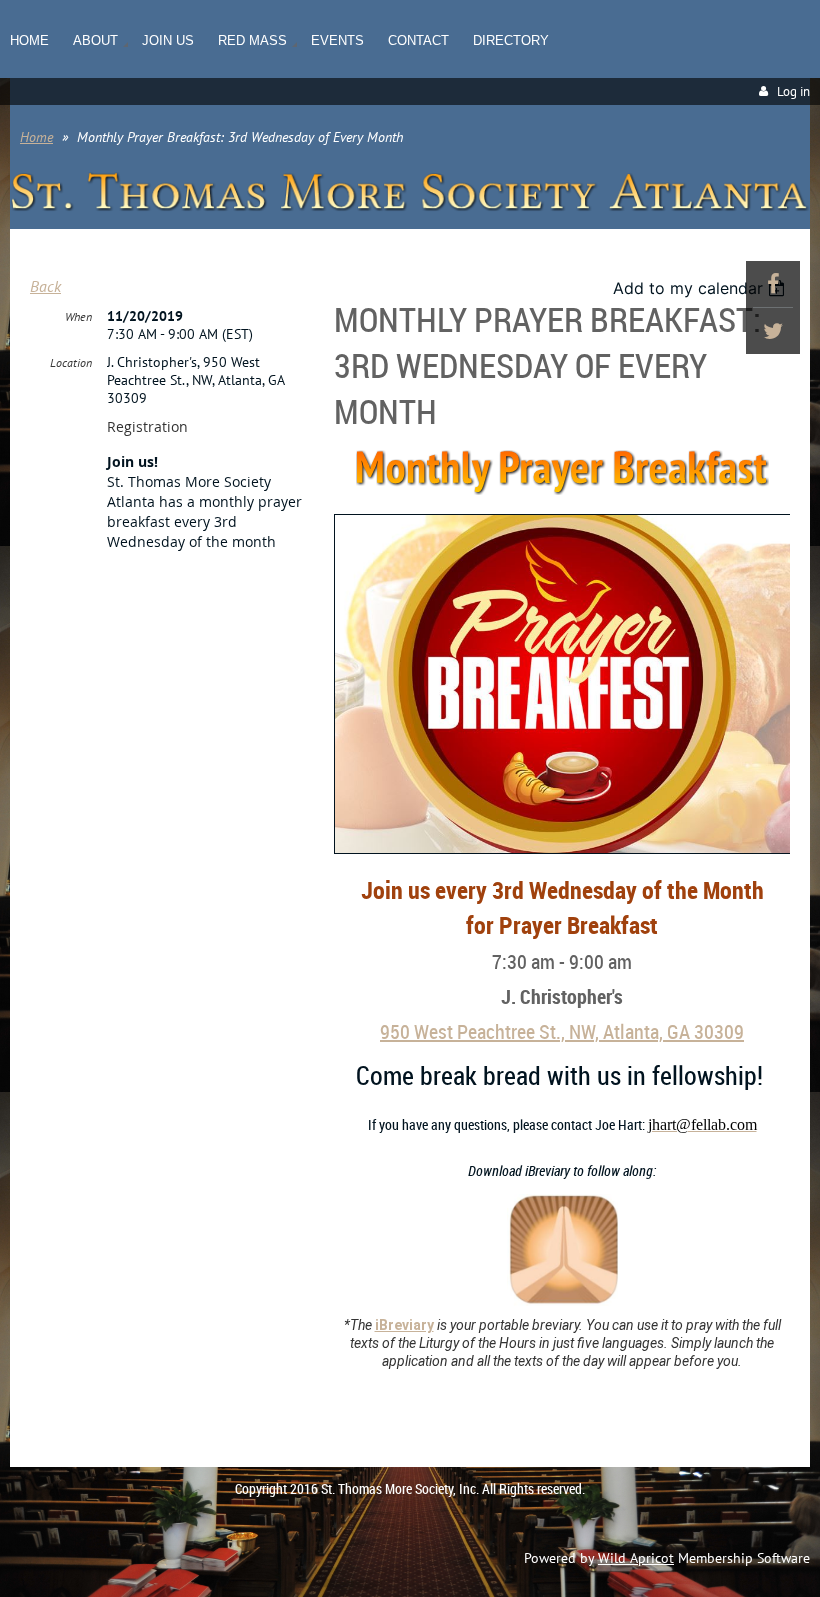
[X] (773, 331)
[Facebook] (773, 284)
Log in (793, 91)
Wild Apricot (636, 1558)
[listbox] (701, 288)
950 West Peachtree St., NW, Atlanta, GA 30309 (562, 1031)
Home (36, 137)
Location (71, 362)
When (78, 316)
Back (45, 286)
